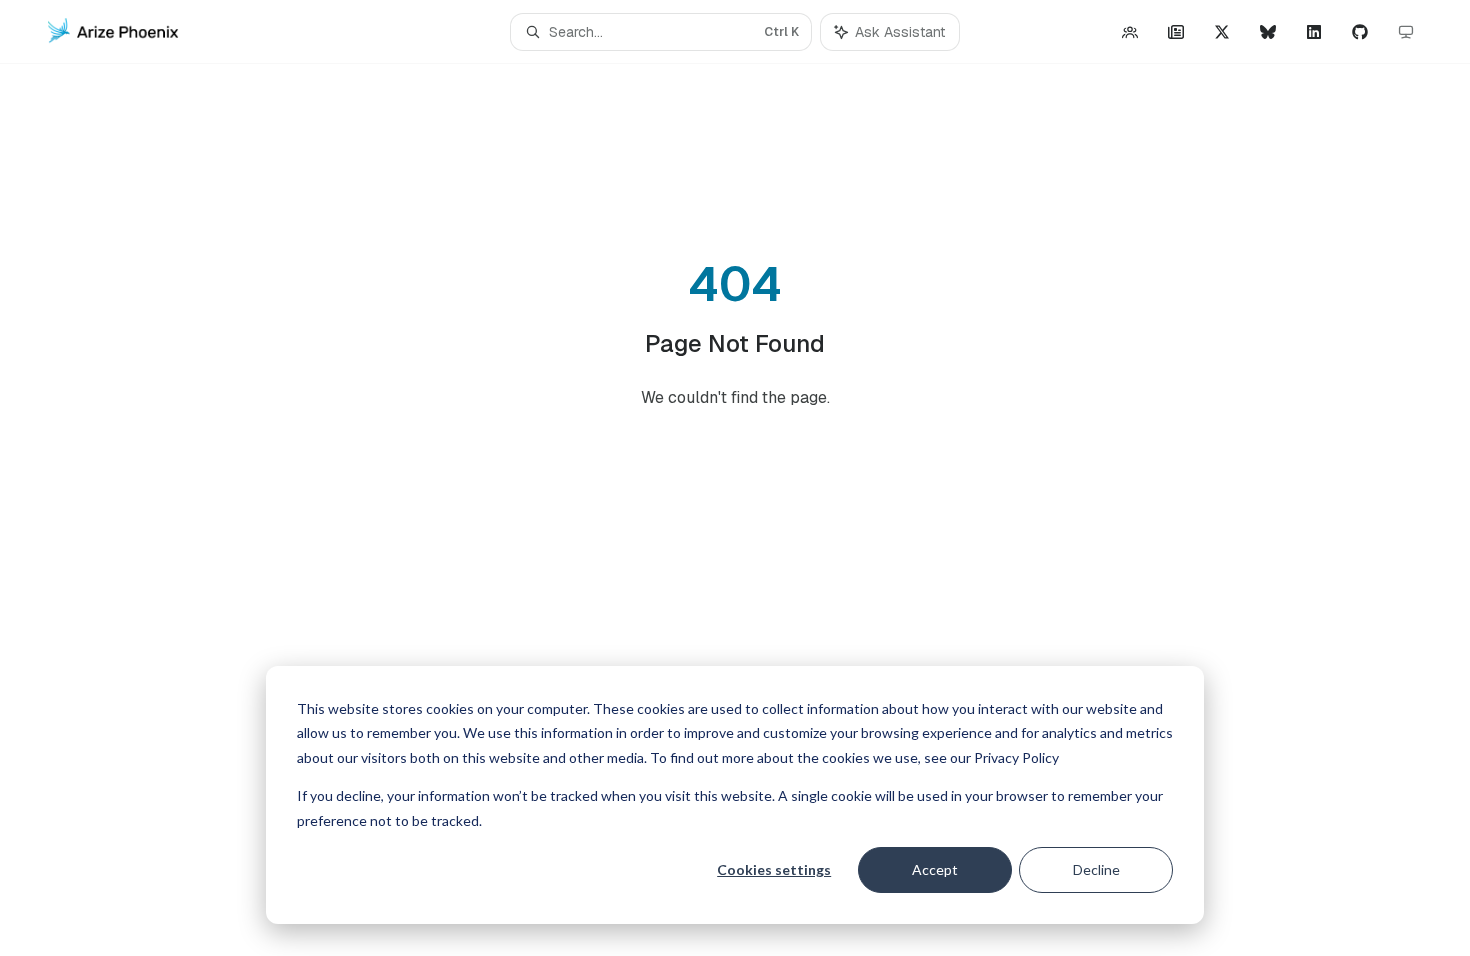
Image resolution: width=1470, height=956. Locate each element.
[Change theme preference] (1406, 32)
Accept (935, 869)
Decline (1096, 869)
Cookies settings (774, 869)
